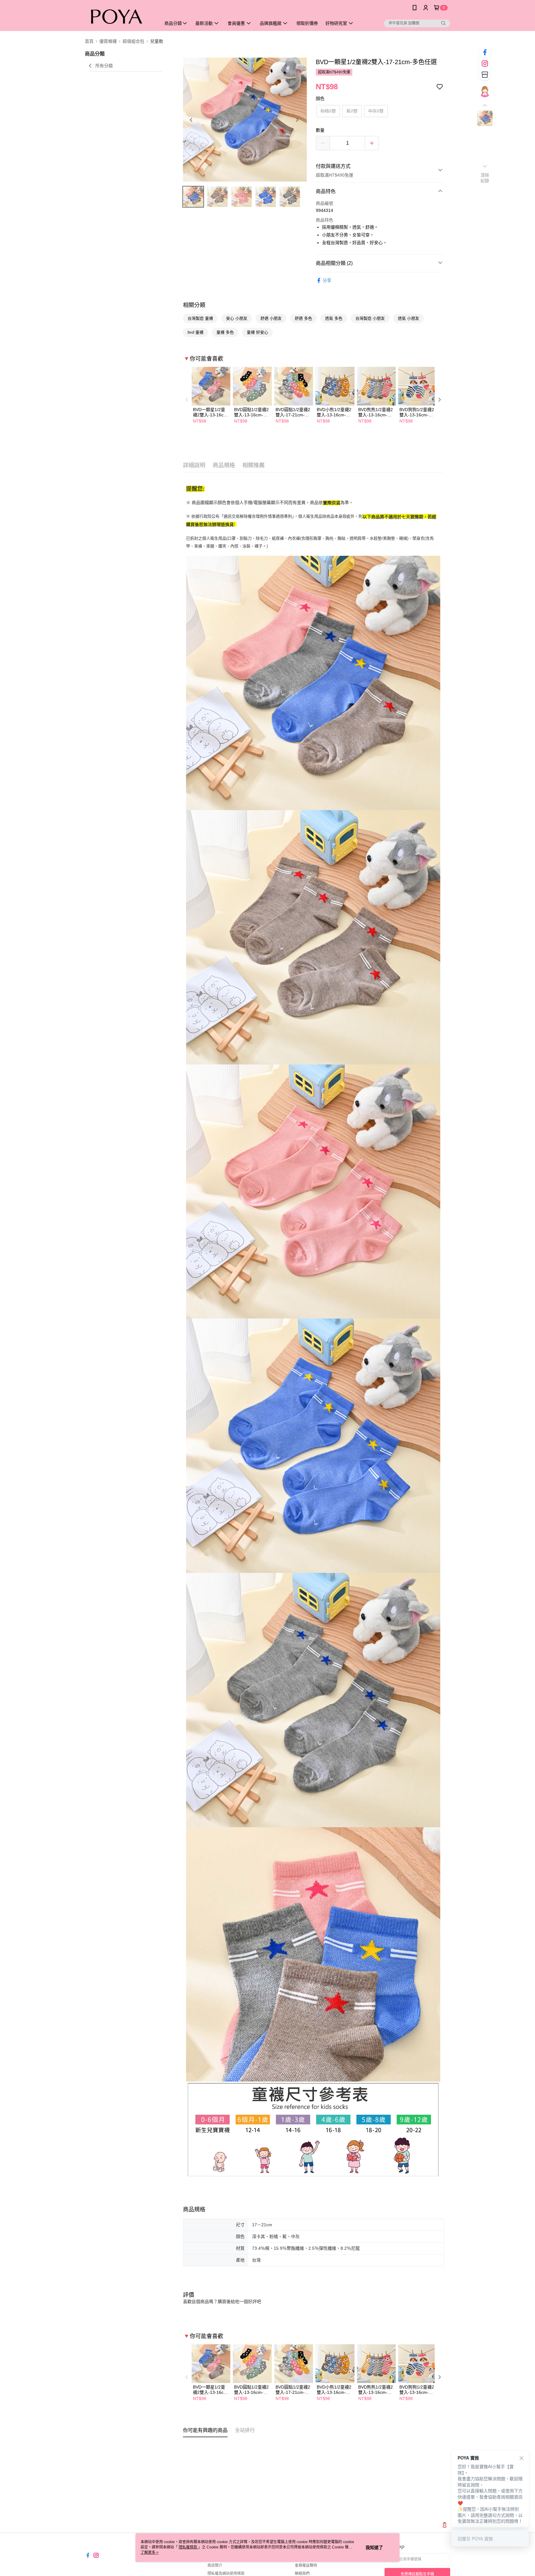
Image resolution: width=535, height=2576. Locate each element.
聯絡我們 (302, 2574)
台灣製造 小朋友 (370, 318)
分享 (327, 280)
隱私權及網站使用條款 (226, 2574)
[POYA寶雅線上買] (119, 16)
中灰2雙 (376, 111)
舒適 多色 (303, 318)
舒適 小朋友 (271, 318)
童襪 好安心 (257, 332)
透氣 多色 (334, 318)
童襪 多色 (225, 332)
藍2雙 (352, 111)
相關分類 (194, 305)
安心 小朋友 (237, 318)
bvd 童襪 (196, 332)
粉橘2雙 (328, 111)
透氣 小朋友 (409, 318)
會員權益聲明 (306, 2565)
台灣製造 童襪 (200, 318)
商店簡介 (215, 2565)
